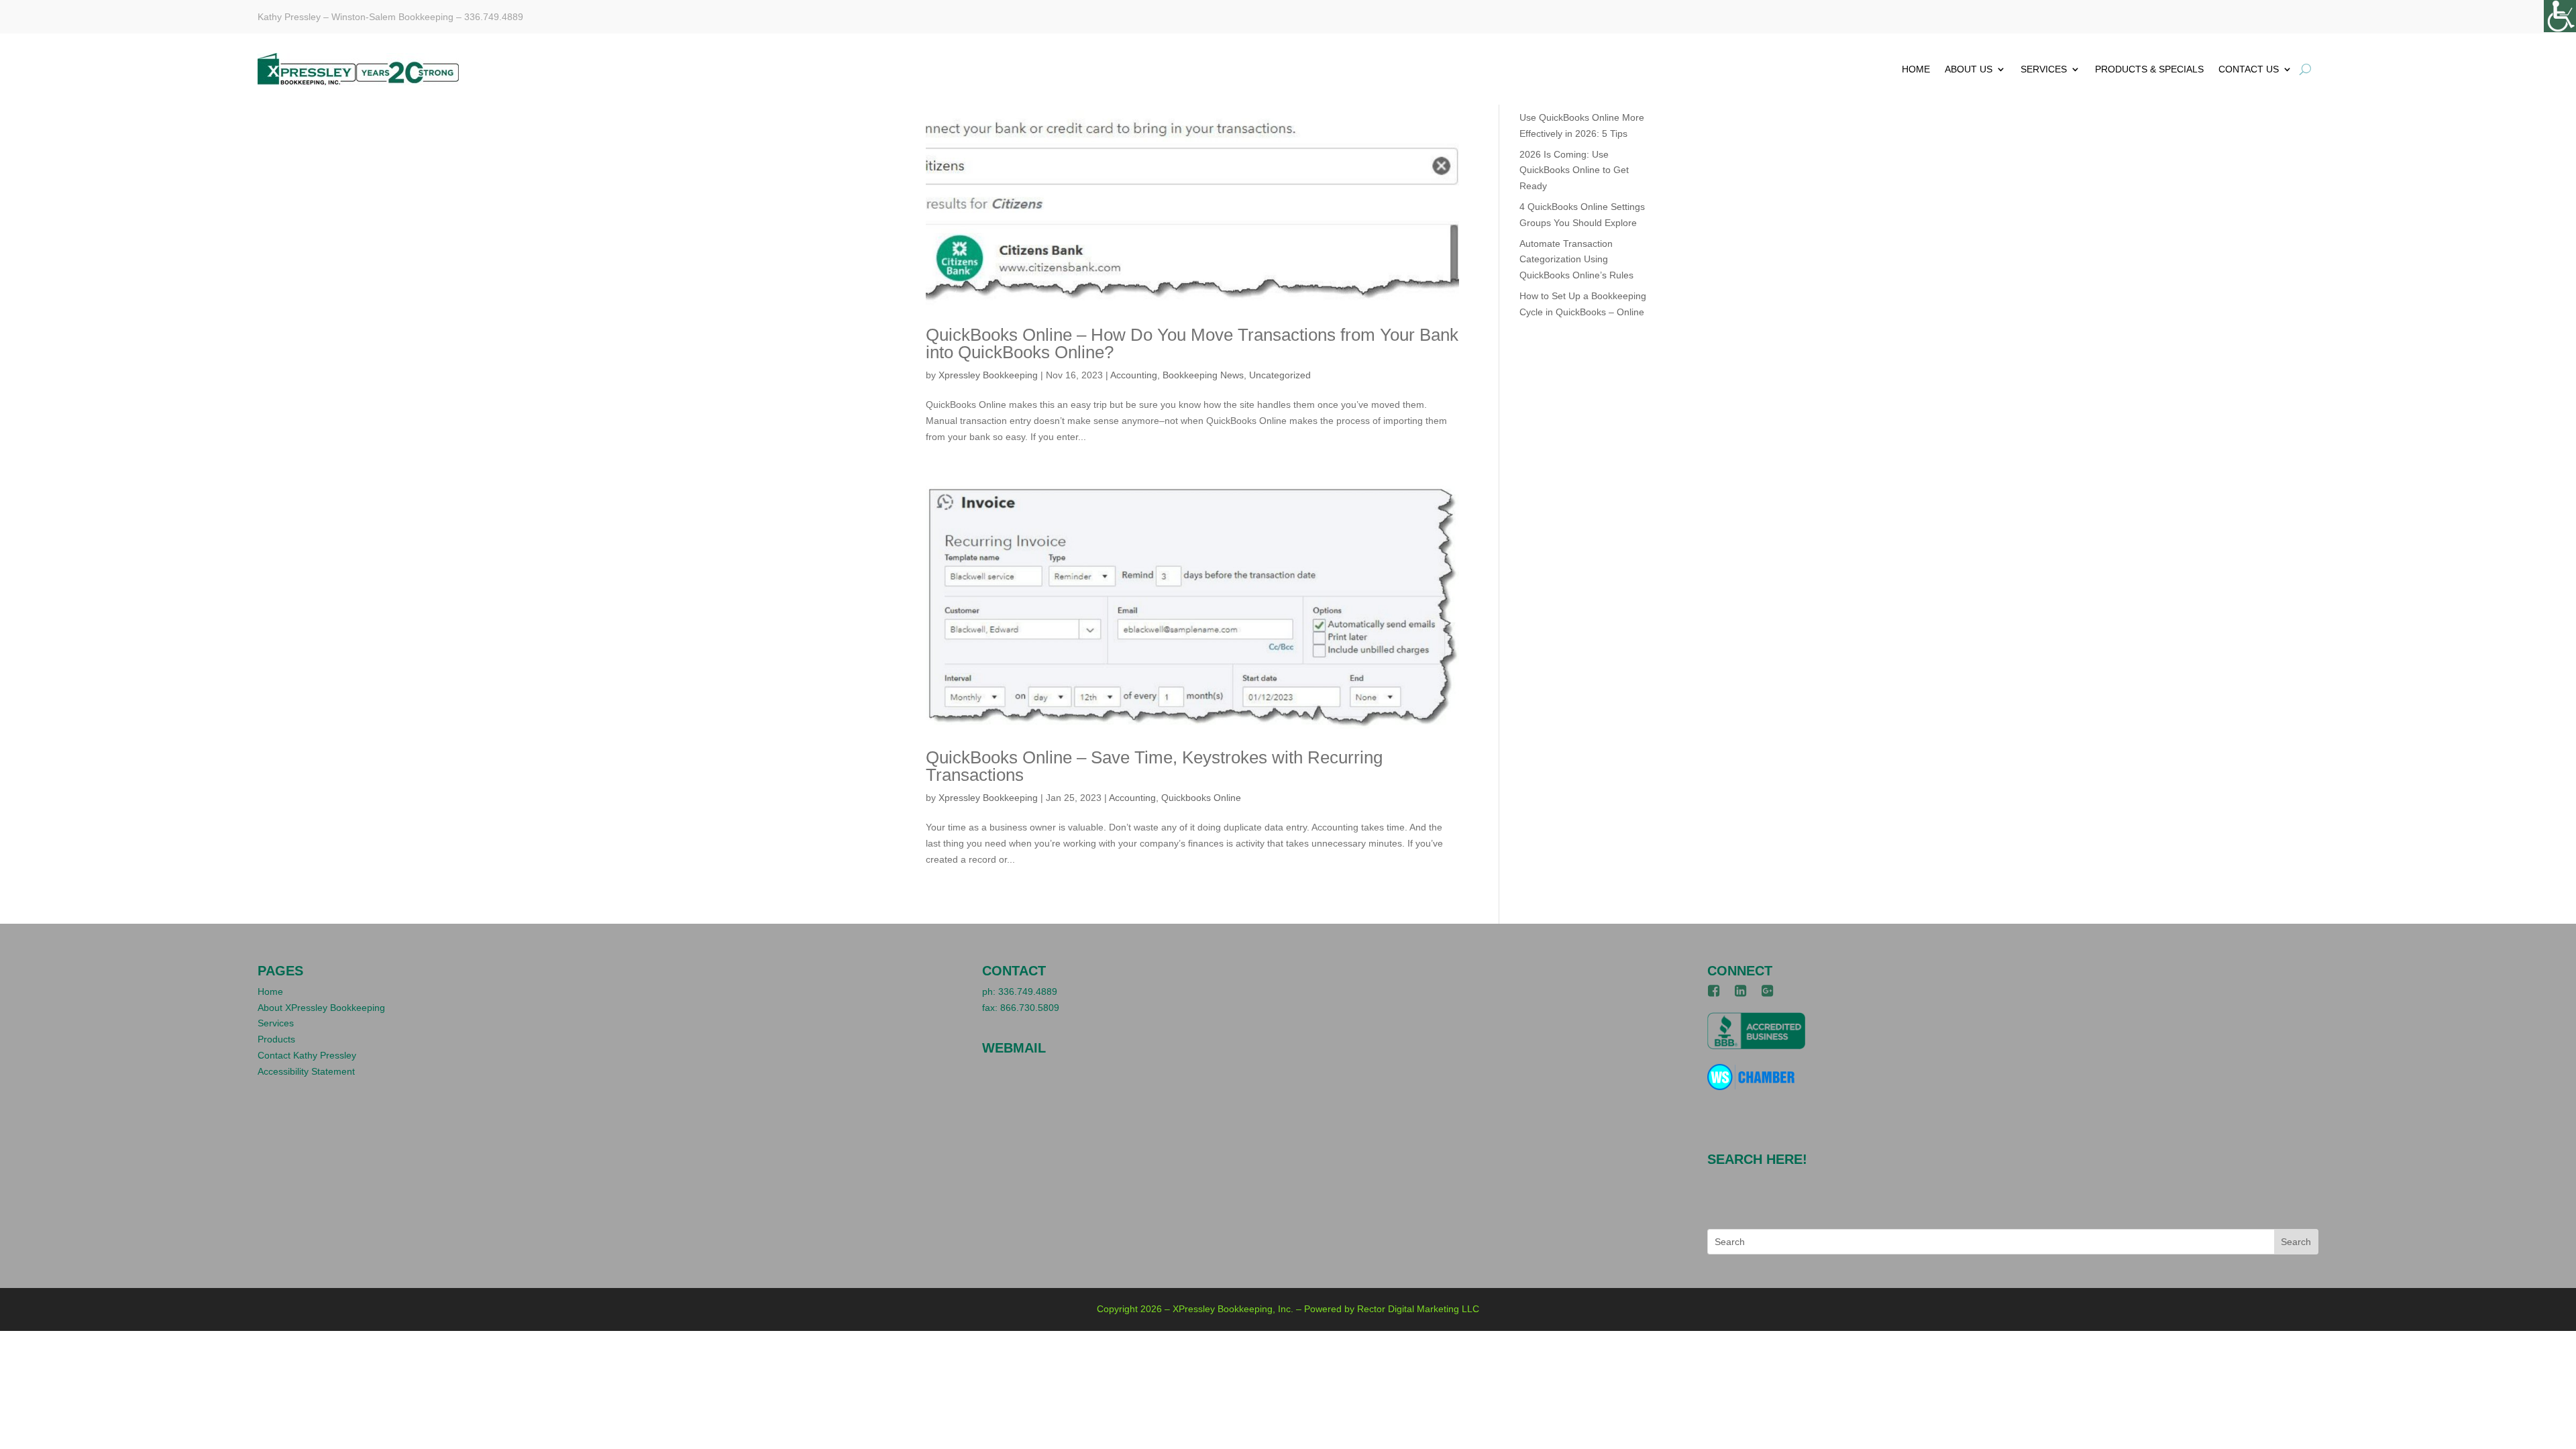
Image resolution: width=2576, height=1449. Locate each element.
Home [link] (1916, 69)
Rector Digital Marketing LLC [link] (1418, 1309)
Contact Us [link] (2249, 69)
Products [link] (276, 1039)
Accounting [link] (1134, 375)
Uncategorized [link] (1280, 375)
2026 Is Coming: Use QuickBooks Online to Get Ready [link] (1574, 170)
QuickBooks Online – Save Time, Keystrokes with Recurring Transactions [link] (1154, 766)
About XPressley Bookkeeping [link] (321, 1008)
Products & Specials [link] (2149, 69)
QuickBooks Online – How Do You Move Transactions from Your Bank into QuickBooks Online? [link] (1192, 343)
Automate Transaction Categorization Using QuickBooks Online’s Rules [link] (1576, 260)
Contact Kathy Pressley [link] (307, 1055)
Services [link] (2044, 69)
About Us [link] (1969, 69)
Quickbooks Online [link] (1201, 798)
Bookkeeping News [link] (1203, 375)
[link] (2560, 16)
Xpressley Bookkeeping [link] (988, 375)
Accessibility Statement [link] (306, 1071)
